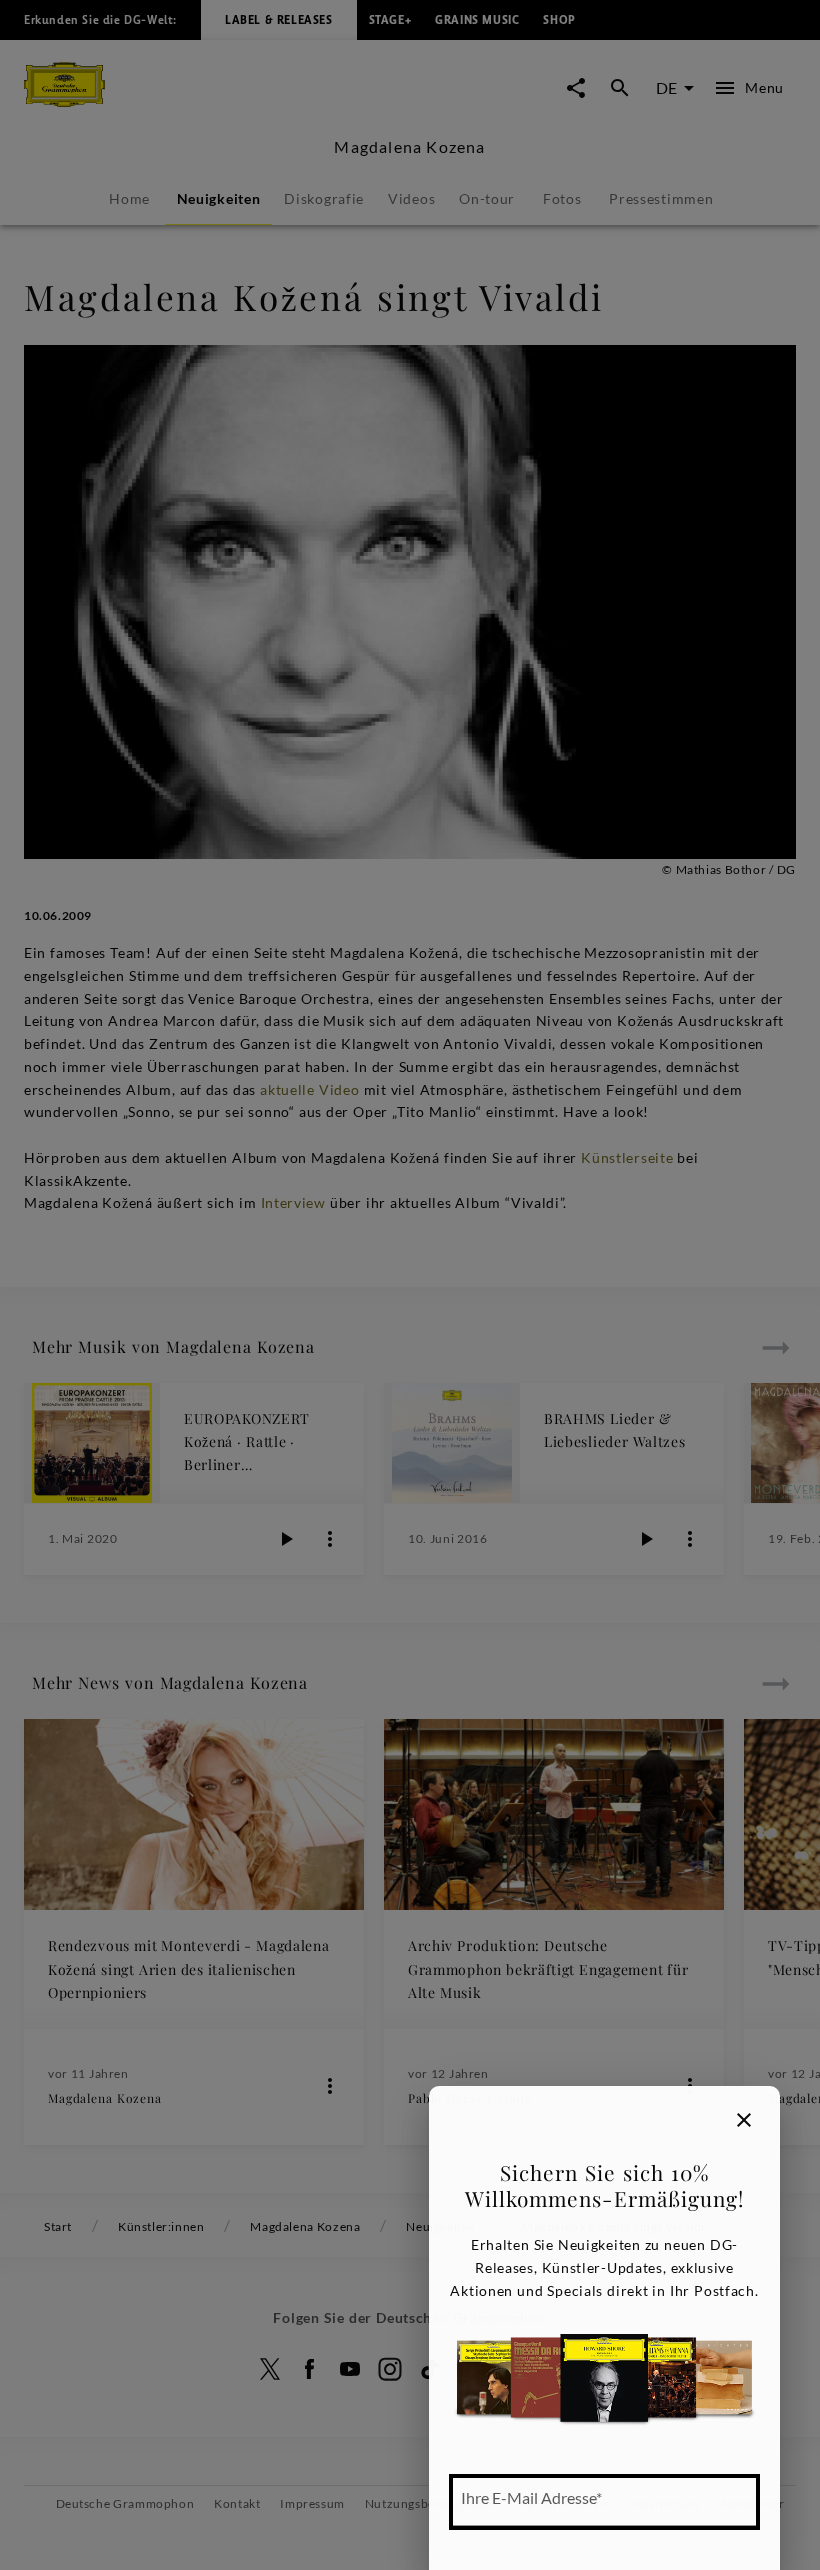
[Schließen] (744, 2120)
